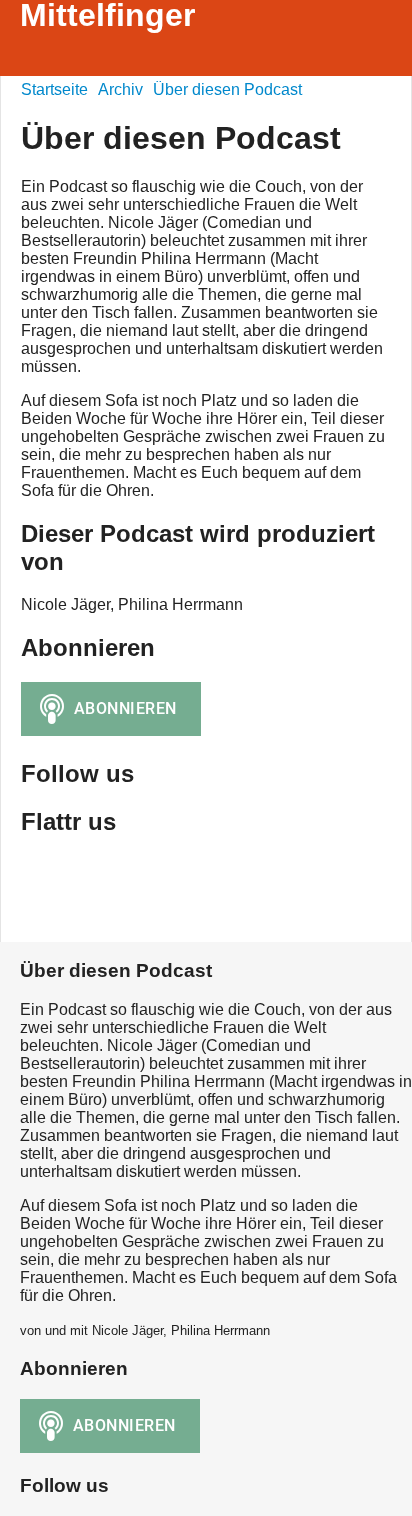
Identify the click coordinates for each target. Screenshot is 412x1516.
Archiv (120, 89)
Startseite (54, 89)
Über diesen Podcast (227, 89)
